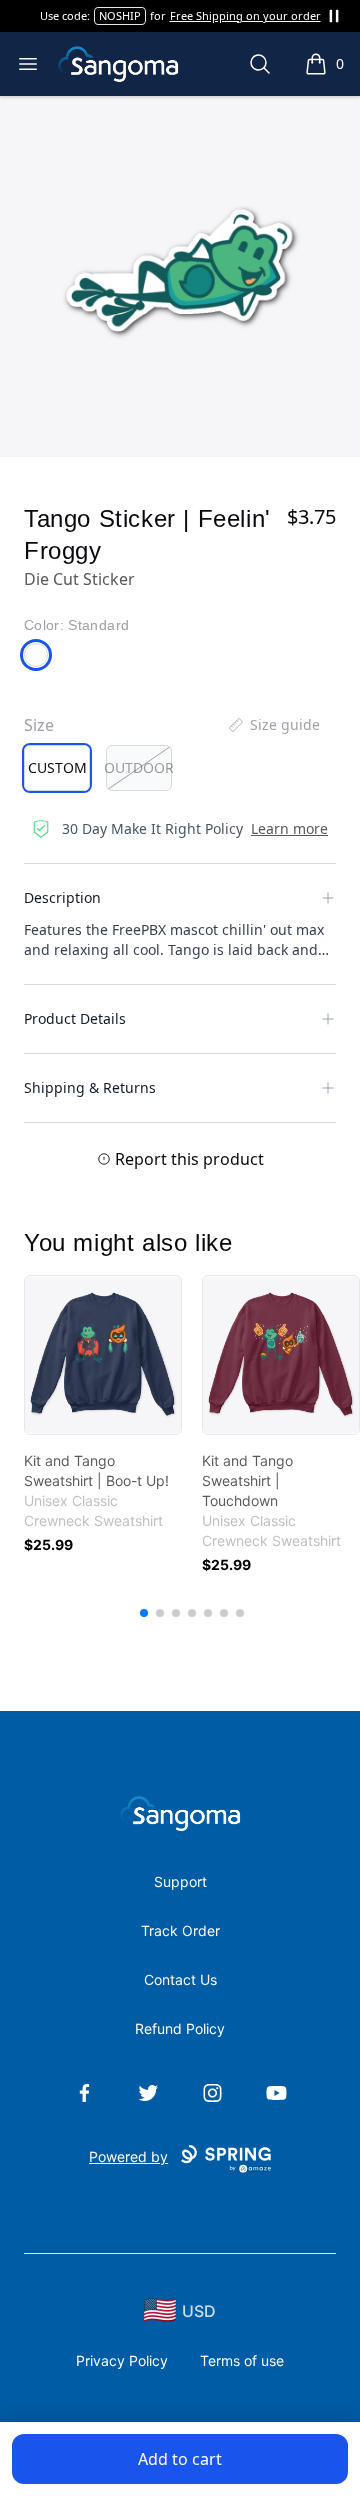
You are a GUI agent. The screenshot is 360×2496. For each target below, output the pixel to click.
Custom (57, 767)
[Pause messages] (334, 16)
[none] (273, 725)
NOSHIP (120, 15)
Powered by (128, 2156)
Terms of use (242, 2360)
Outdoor (139, 767)
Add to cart (180, 2459)
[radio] (57, 768)
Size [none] (39, 725)
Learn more (289, 828)
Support (180, 1881)
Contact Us (180, 1979)
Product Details (75, 1018)
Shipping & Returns (90, 1087)
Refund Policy (180, 2028)
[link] (103, 1355)
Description (62, 897)
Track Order (180, 1930)
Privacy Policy (122, 2360)
